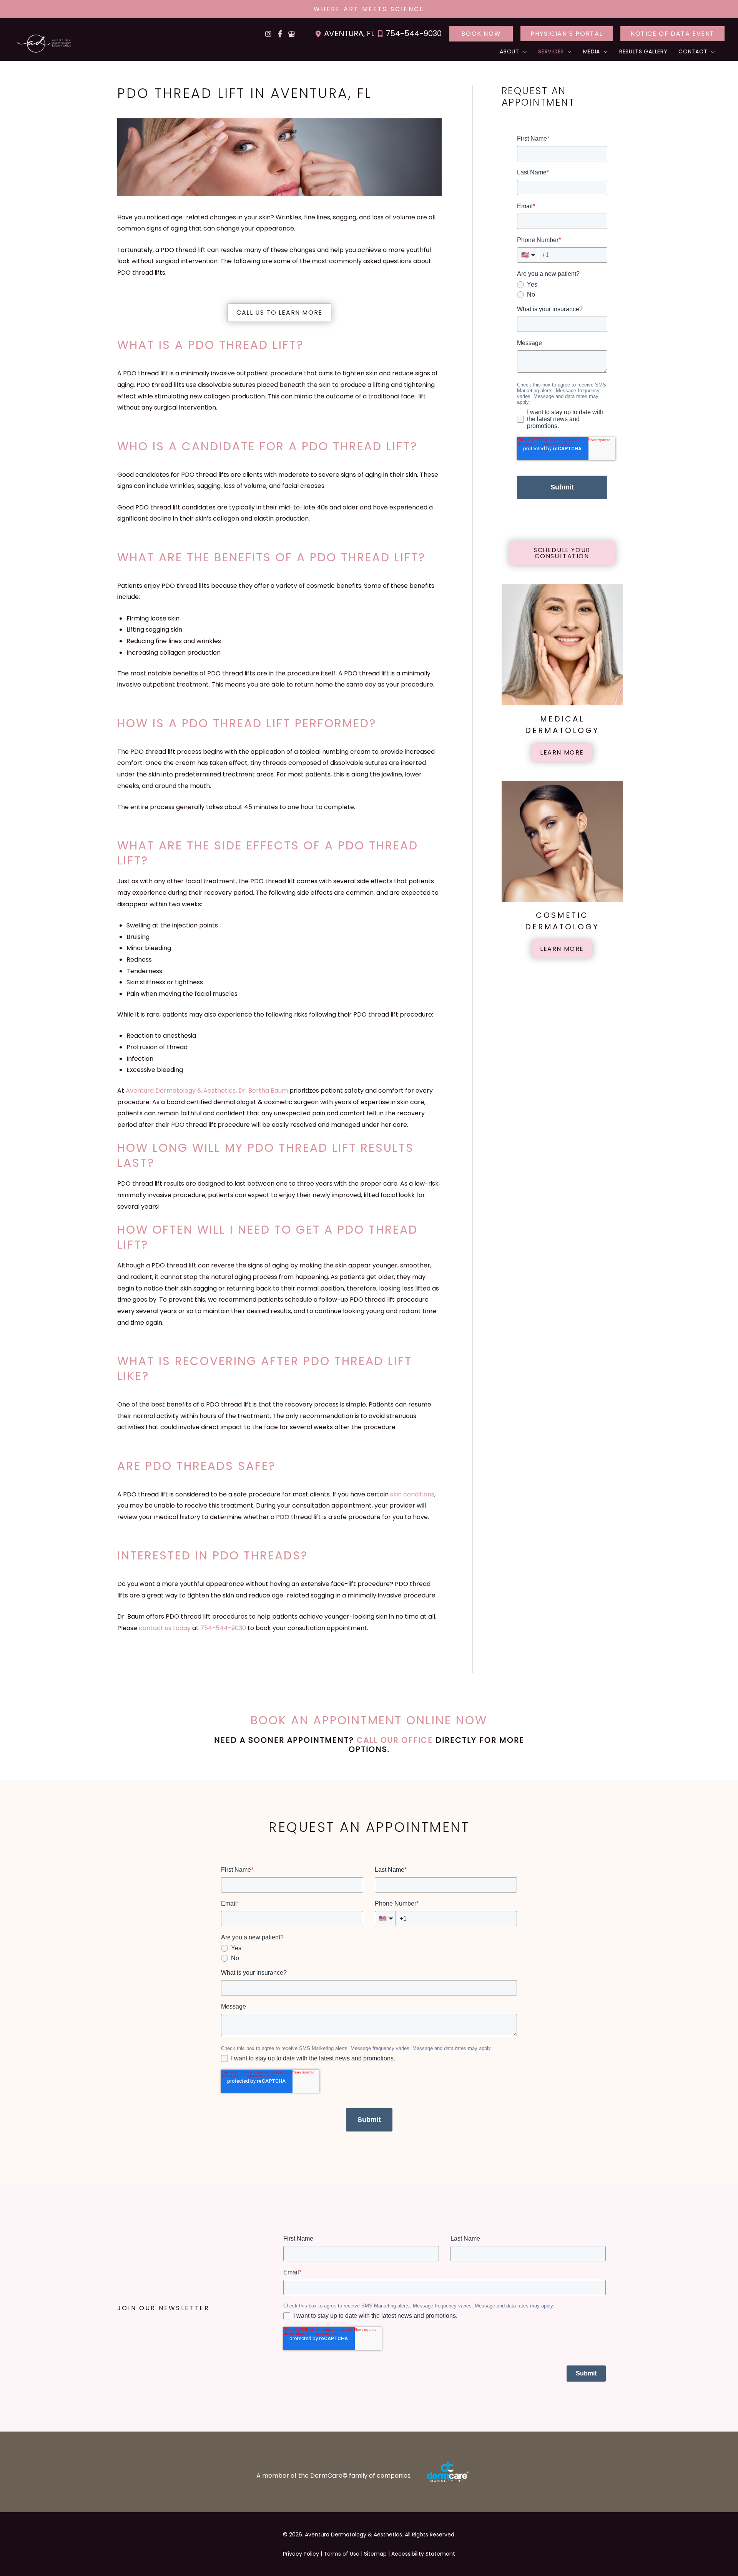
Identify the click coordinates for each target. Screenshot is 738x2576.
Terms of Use (342, 2554)
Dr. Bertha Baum (263, 1091)
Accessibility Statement (423, 2554)
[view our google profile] (291, 34)
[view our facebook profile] (280, 34)
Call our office (395, 1740)
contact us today (165, 1628)
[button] (481, 34)
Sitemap (375, 2554)
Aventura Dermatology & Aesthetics (181, 1091)
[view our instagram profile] (268, 34)
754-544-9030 (414, 33)
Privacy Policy (301, 2554)
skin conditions (412, 1494)
